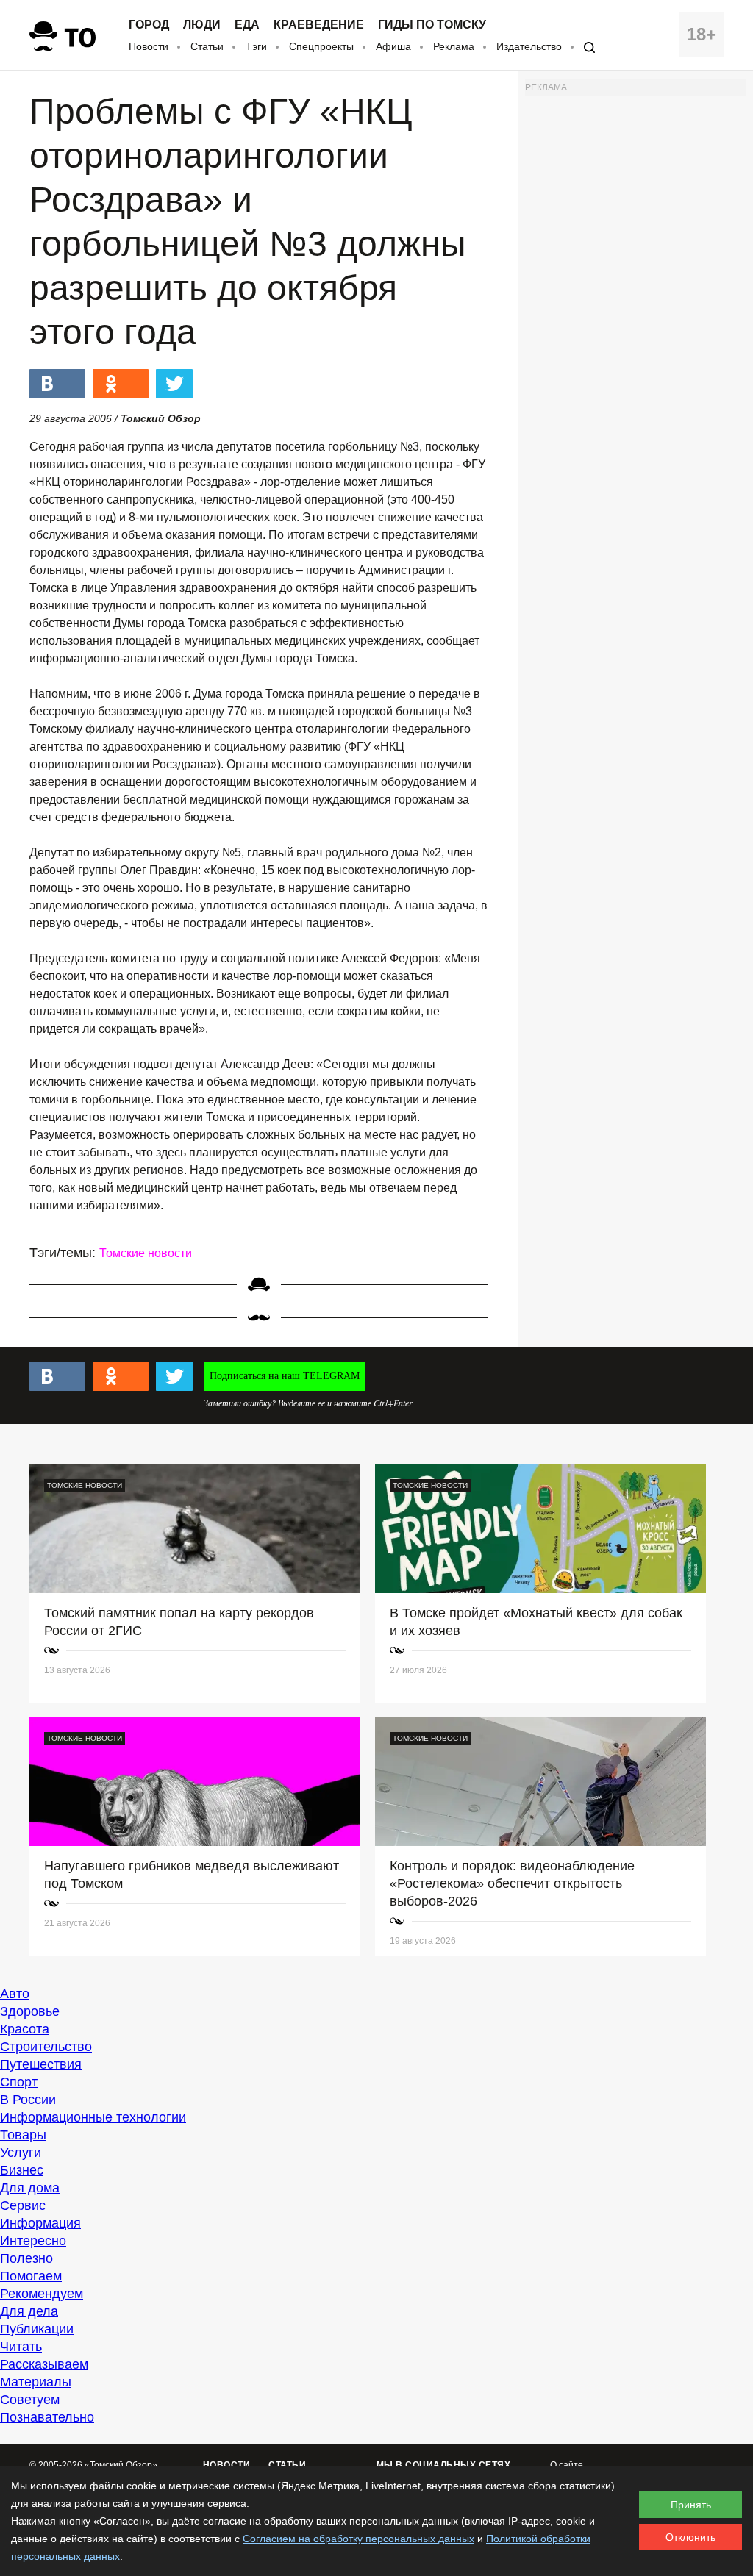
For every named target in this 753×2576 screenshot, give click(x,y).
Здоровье (30, 2011)
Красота (25, 2029)
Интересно (33, 2241)
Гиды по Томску (432, 25)
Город (149, 25)
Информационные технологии (93, 2117)
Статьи (207, 46)
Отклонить (690, 2537)
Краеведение (319, 25)
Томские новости (146, 1253)
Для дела (29, 2311)
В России (28, 2100)
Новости (149, 46)
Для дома (30, 2188)
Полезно (26, 2258)
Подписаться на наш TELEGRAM (285, 1376)
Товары (23, 2135)
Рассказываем (44, 2364)
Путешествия (41, 2064)
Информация (40, 2223)
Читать (21, 2347)
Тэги (256, 46)
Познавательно (47, 2417)
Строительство (46, 2047)
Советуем (30, 2400)
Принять (691, 2505)
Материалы (36, 2382)
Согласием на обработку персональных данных (358, 2539)
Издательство (529, 46)
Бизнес (22, 2170)
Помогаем (31, 2276)
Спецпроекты (321, 46)
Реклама (454, 46)
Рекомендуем (42, 2294)
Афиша (393, 46)
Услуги (21, 2153)
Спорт (19, 2082)
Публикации (37, 2329)
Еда (247, 25)
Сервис (23, 2205)
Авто (15, 1994)
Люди (202, 25)
